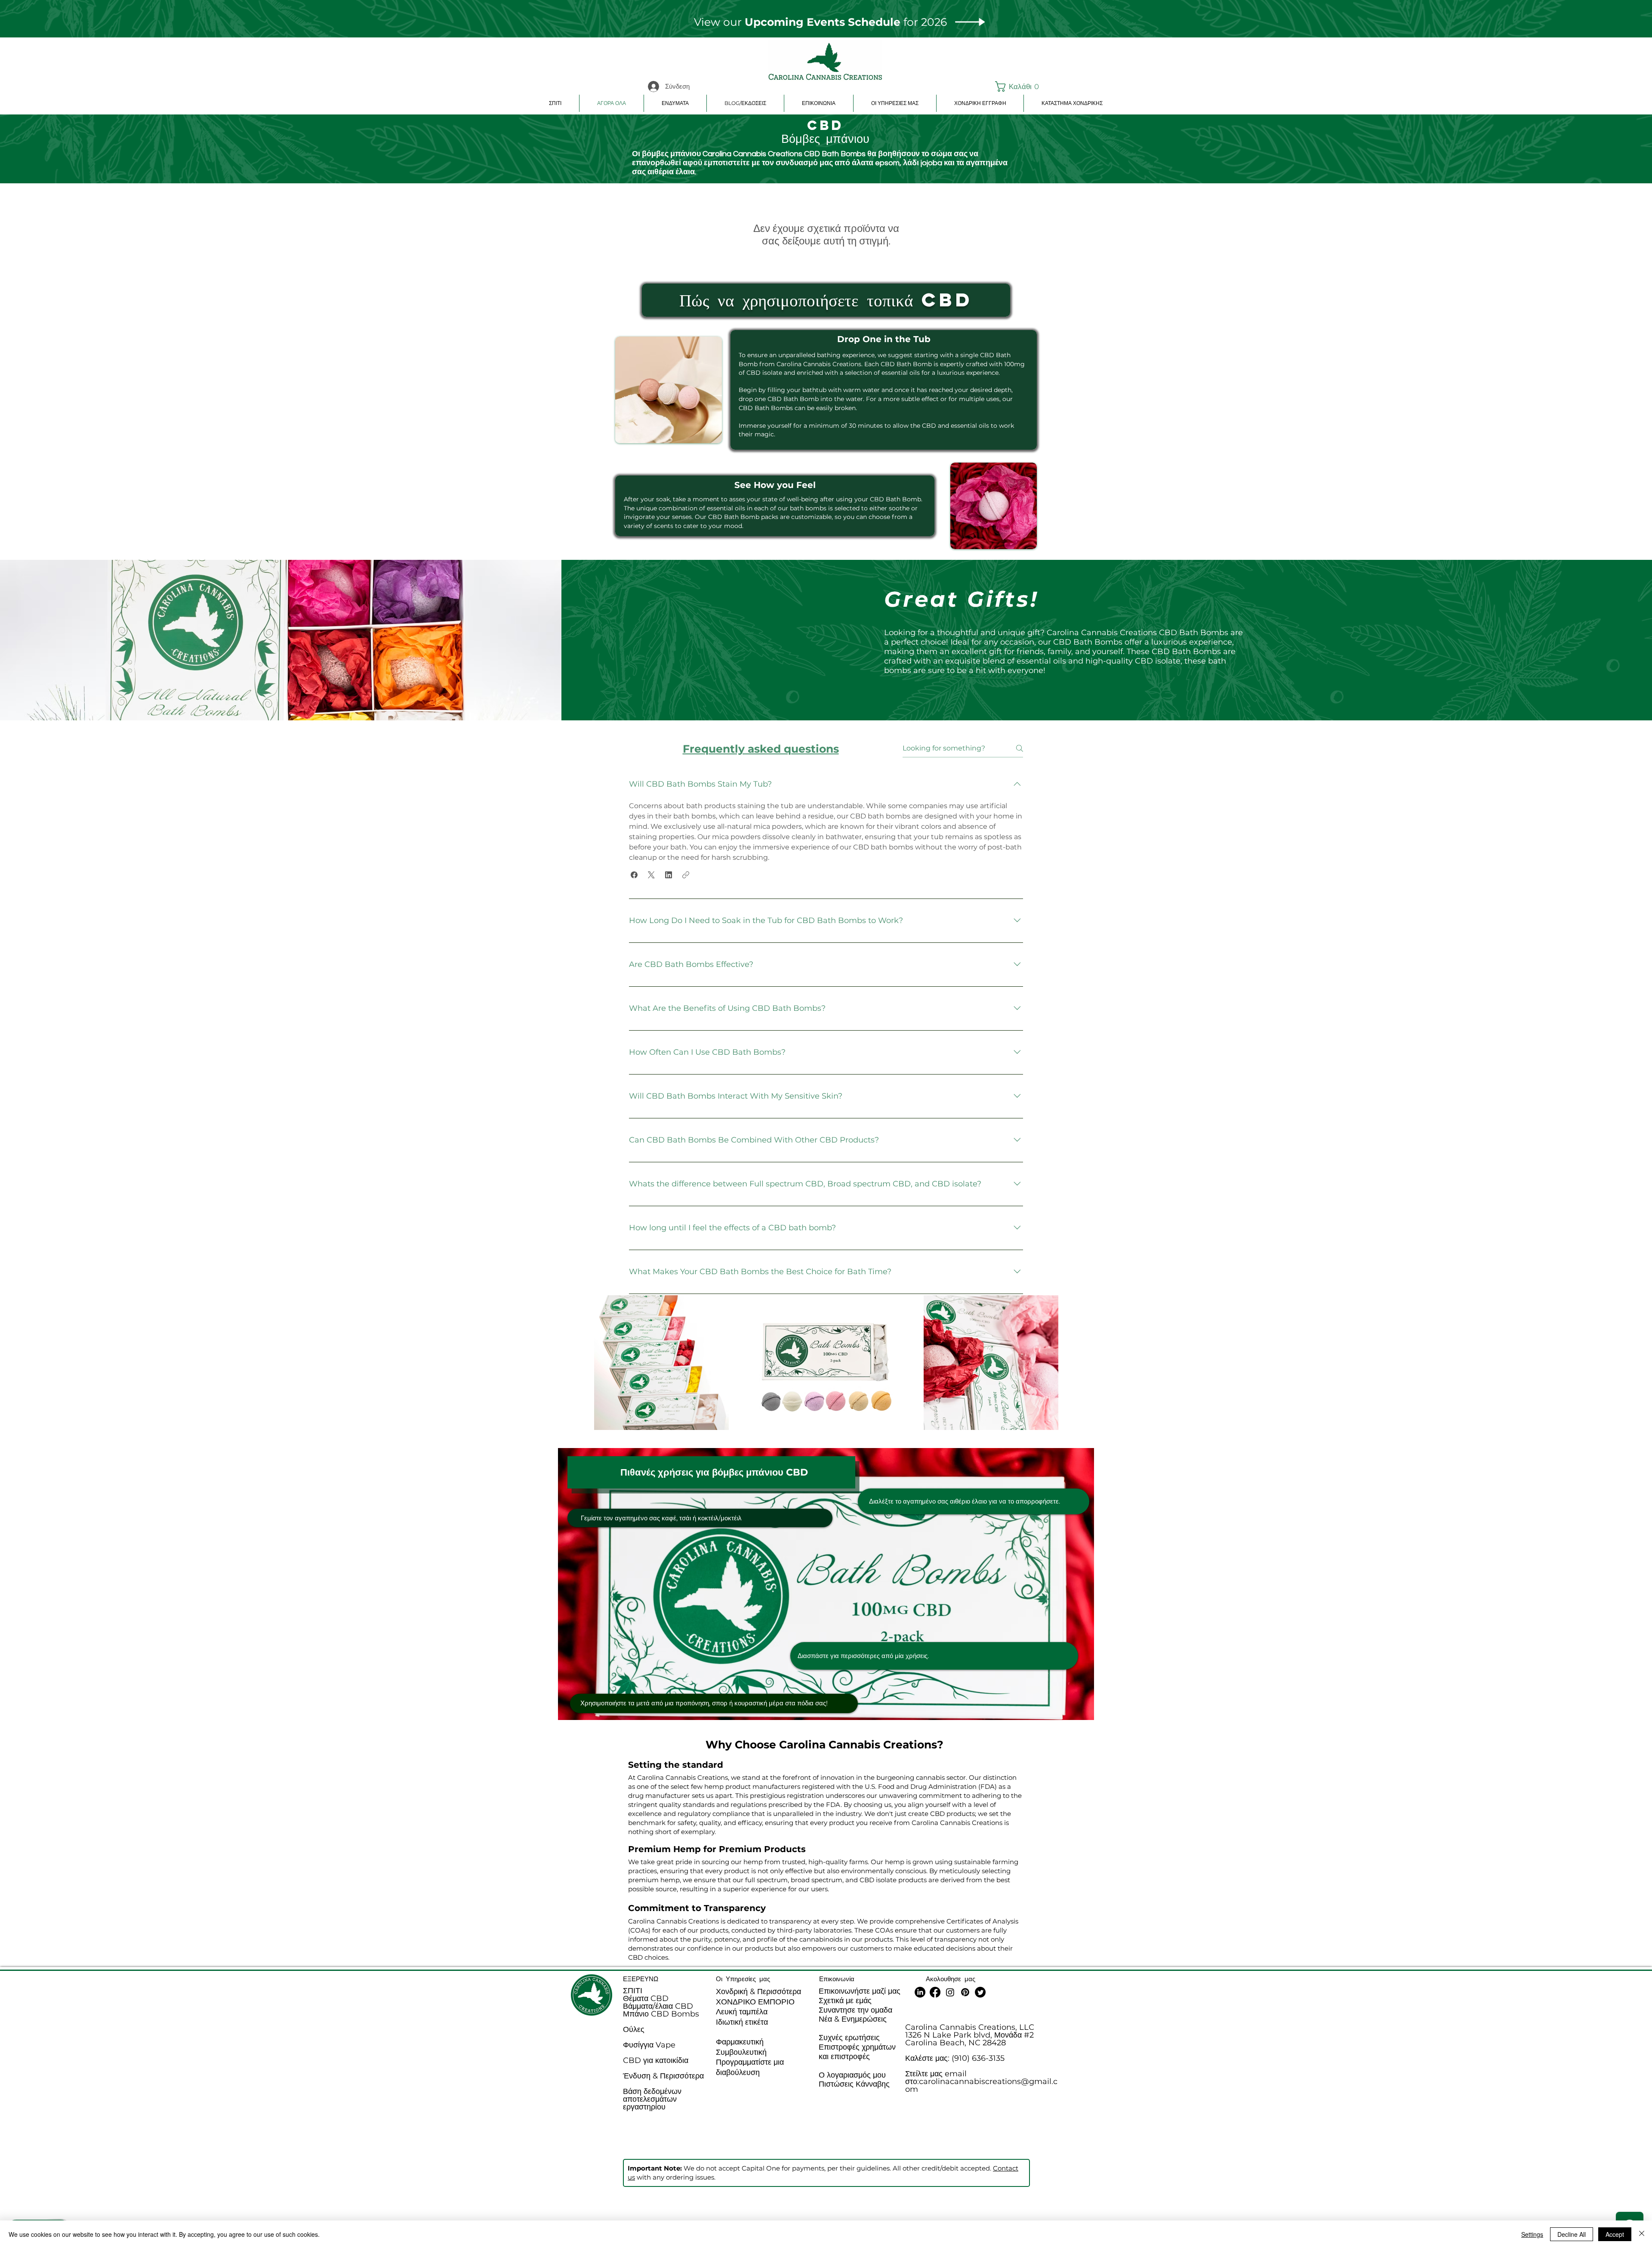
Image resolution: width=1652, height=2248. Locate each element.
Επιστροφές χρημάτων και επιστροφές (857, 2052)
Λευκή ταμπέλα (742, 2012)
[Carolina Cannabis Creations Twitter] (980, 1992)
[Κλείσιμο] (1642, 2234)
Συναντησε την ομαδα (855, 2010)
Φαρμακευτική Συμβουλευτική (741, 2047)
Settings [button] (1532, 2234)
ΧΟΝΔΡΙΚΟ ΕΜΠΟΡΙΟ (755, 2002)
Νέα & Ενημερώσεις (853, 2019)
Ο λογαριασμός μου (852, 2075)
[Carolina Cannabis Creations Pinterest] (965, 1992)
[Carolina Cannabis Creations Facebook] (935, 1992)
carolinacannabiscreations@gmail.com (981, 2085)
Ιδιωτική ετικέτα (742, 2022)
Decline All (1572, 2234)
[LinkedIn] (920, 1992)
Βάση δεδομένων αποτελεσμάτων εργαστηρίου (652, 2099)
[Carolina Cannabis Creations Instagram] (950, 1992)
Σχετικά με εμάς (845, 2001)
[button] (1016, 86)
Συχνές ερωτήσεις (849, 2038)
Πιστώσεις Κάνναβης (854, 2084)
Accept (1615, 2234)
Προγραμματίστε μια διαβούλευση (750, 2067)
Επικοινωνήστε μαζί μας (860, 1991)
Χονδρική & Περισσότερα (758, 1992)
